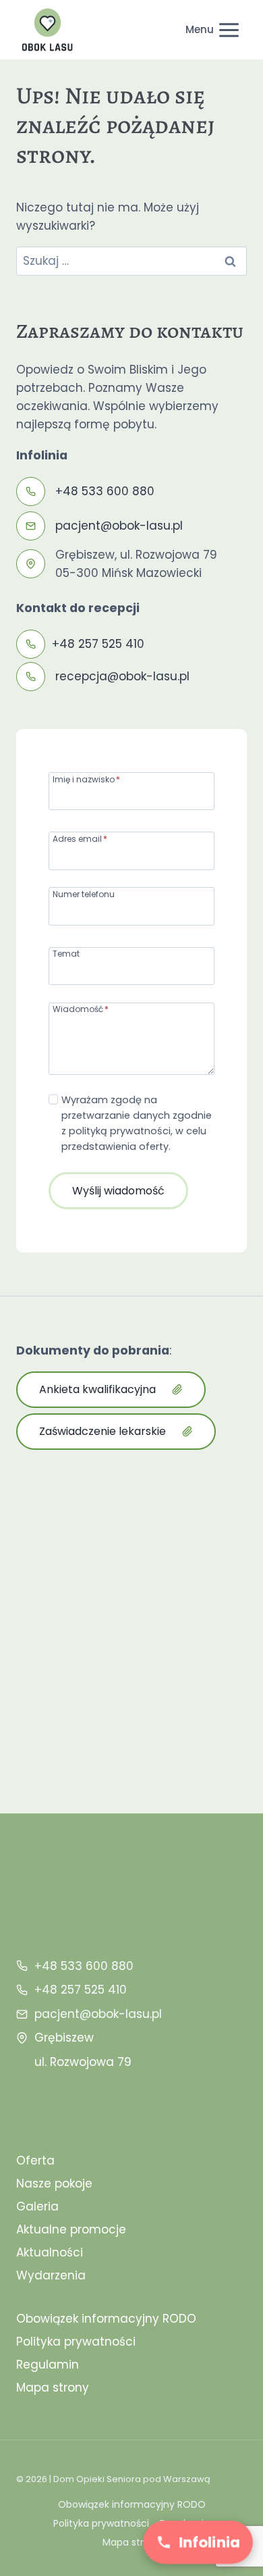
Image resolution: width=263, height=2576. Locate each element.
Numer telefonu (84, 893)
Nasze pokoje (54, 2183)
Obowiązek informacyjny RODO (106, 2319)
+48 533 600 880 (105, 491)
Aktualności (50, 2252)
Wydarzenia (51, 2275)
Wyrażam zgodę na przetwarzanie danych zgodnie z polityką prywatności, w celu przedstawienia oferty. (137, 1123)
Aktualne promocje (71, 2229)
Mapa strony (53, 2388)
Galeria (37, 2206)
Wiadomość (81, 1008)
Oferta (35, 2161)
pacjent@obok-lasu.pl (119, 526)
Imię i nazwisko (86, 779)
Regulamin (48, 2365)
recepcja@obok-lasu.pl (122, 676)
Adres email (80, 838)
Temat (66, 953)
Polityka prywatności (76, 2342)
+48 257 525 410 (98, 644)
